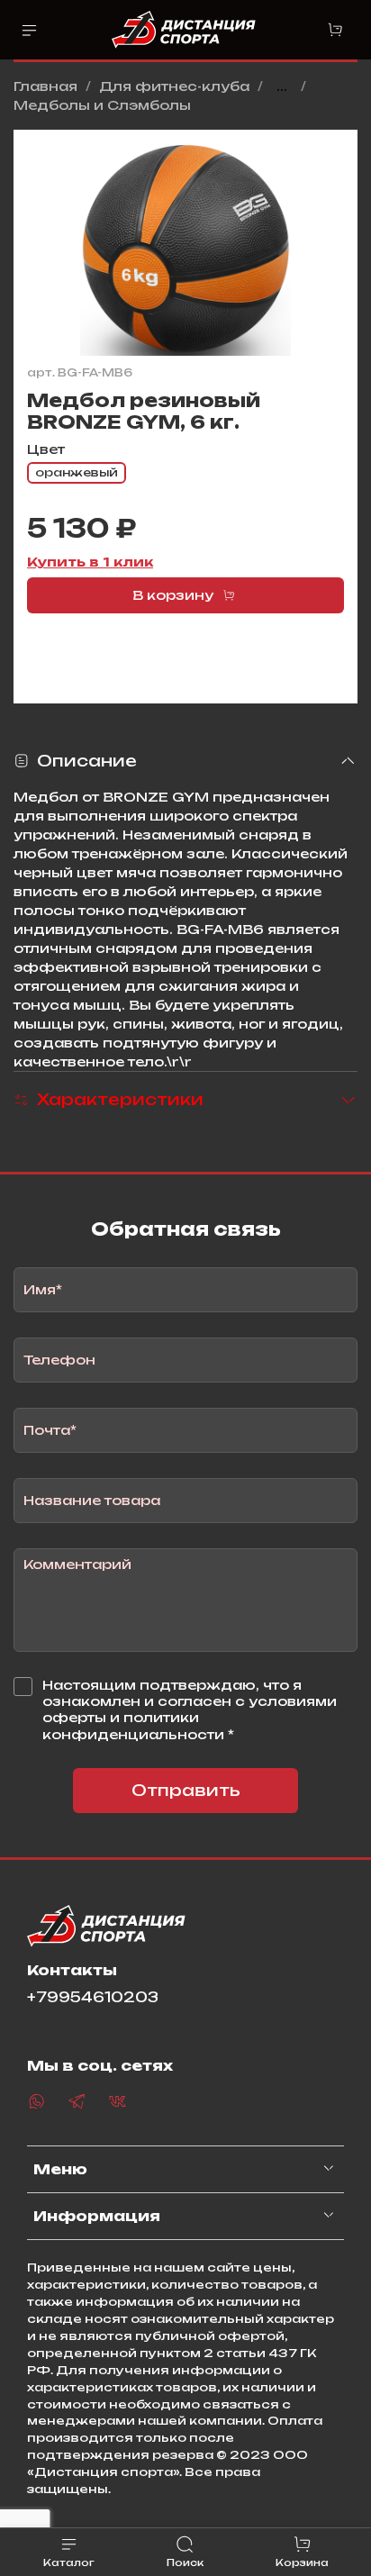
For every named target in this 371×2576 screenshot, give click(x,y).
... (282, 86)
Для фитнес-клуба (174, 86)
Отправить (186, 1790)
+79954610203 (93, 1997)
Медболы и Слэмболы (102, 105)
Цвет (46, 449)
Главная (45, 86)
